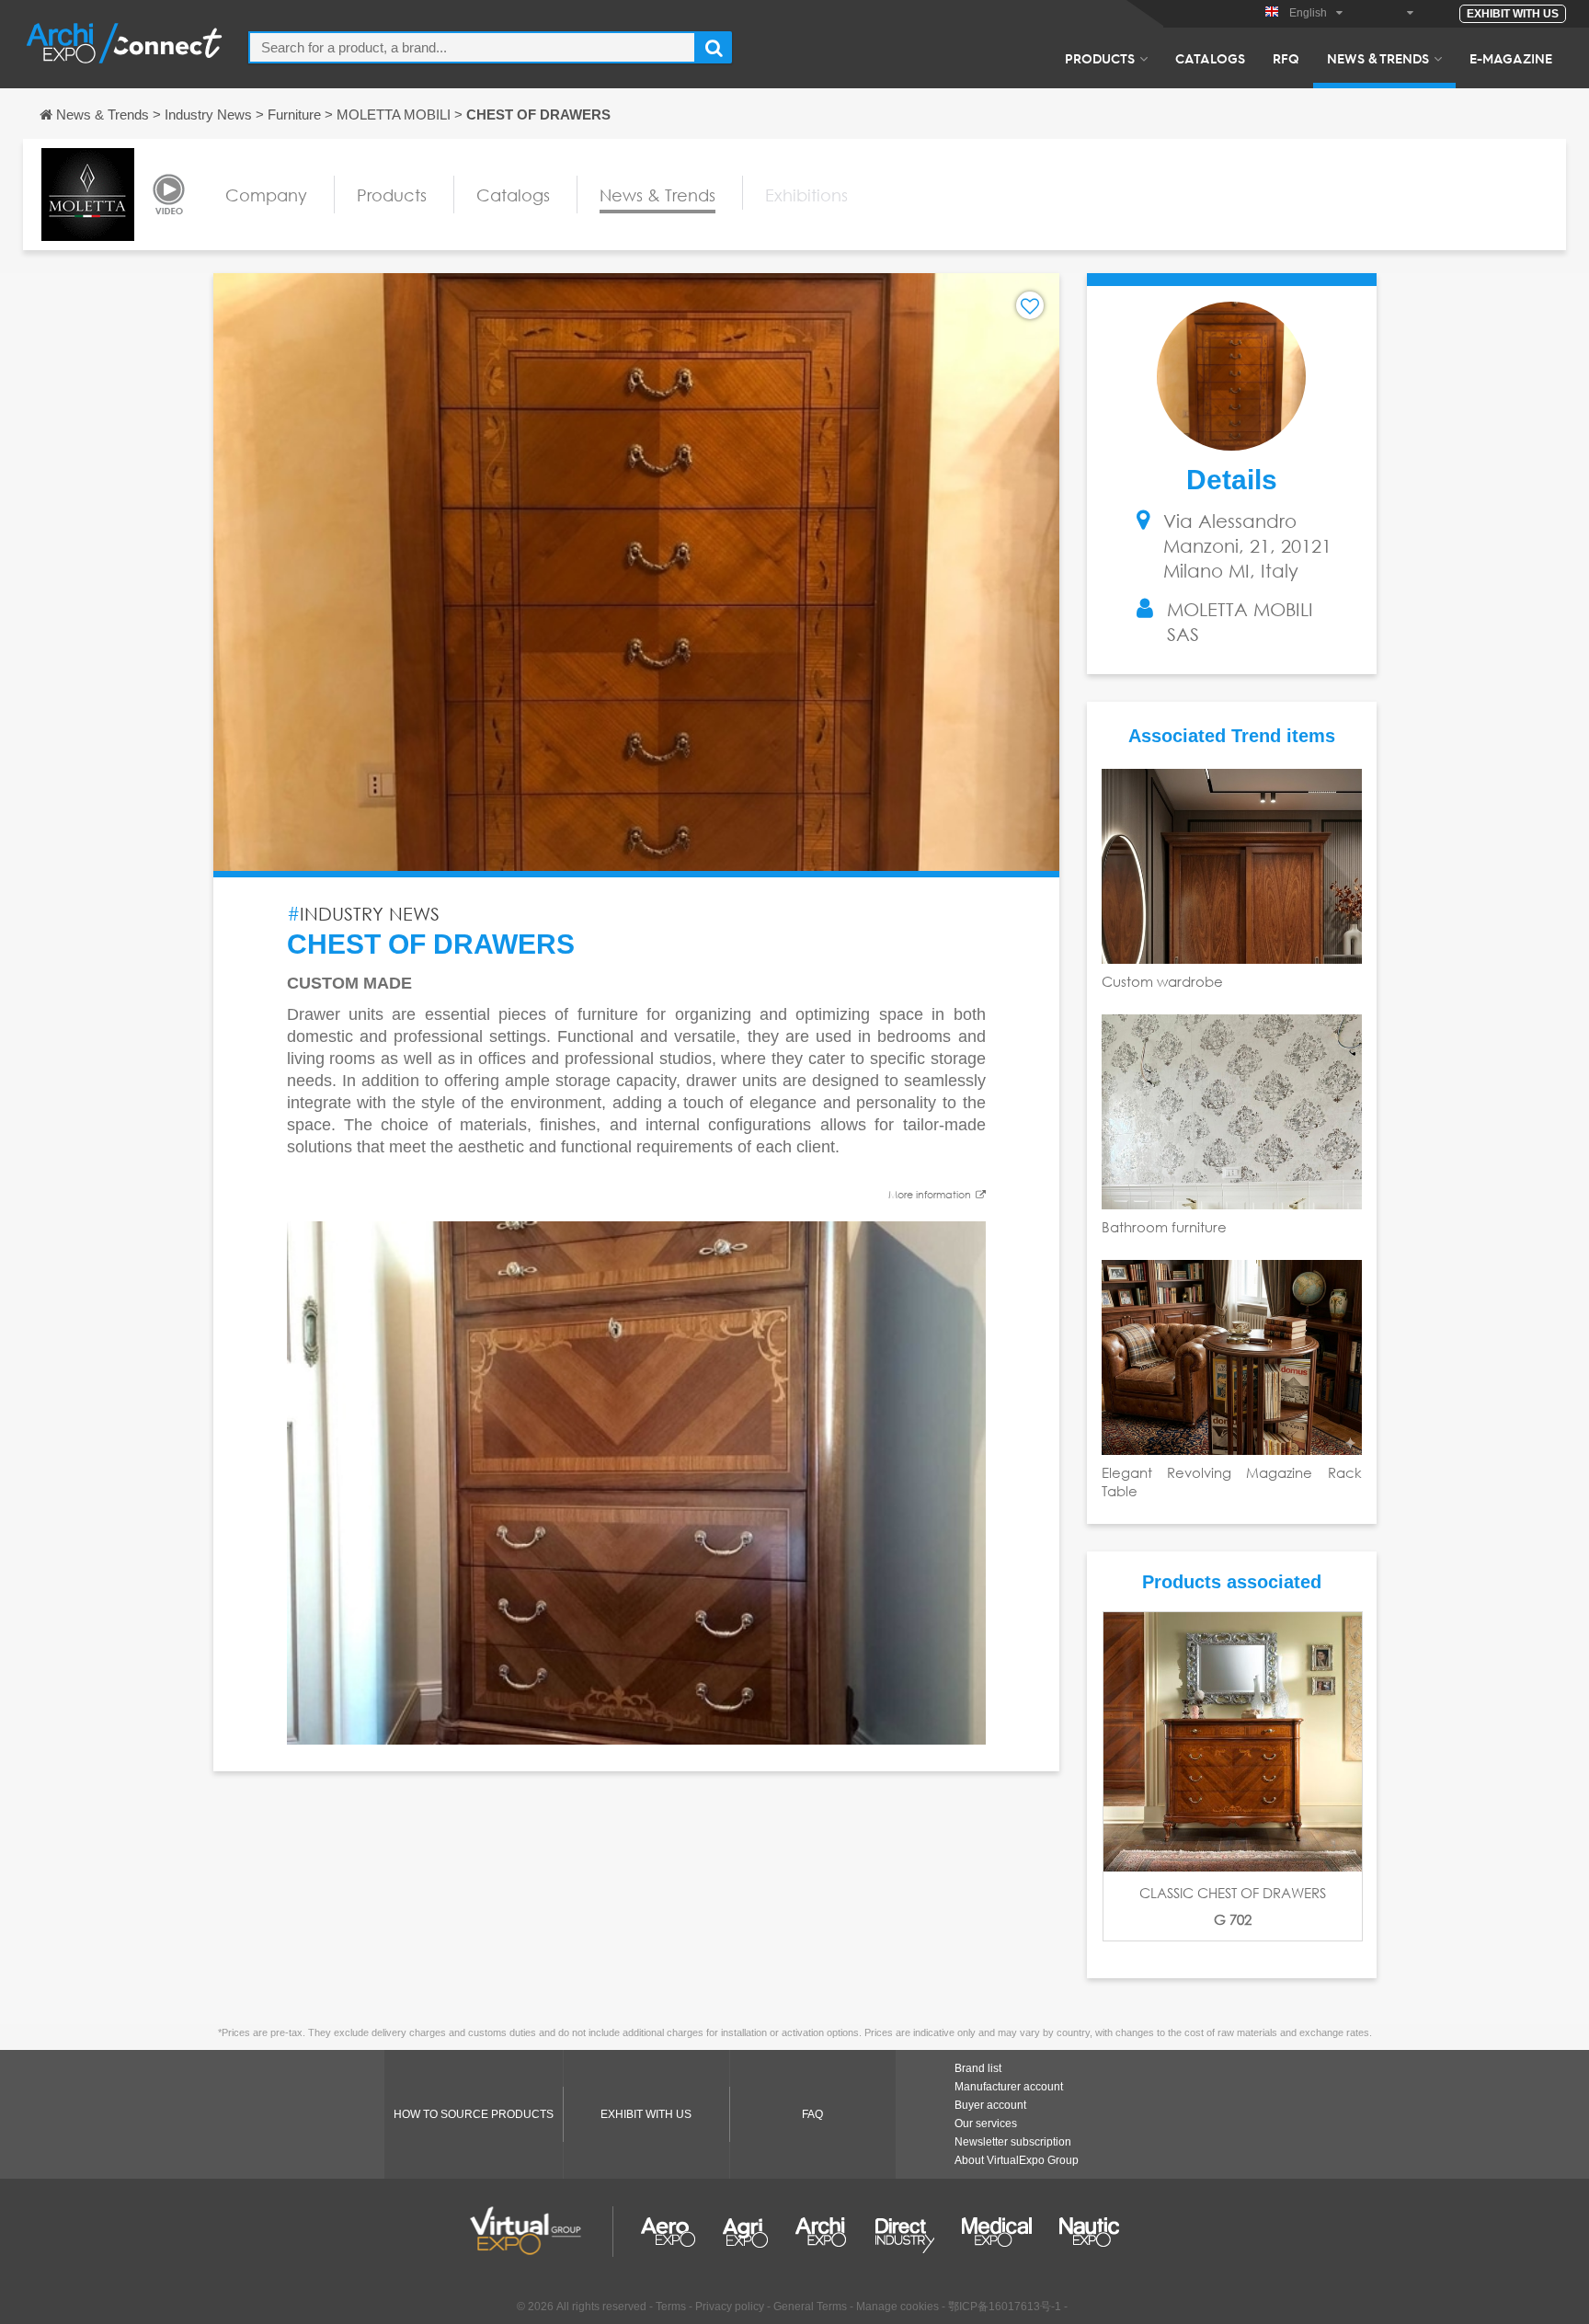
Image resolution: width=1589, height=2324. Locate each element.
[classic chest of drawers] (1233, 1742)
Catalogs (1210, 58)
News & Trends (1378, 58)
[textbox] (472, 47)
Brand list (978, 2068)
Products (1100, 58)
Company (266, 195)
